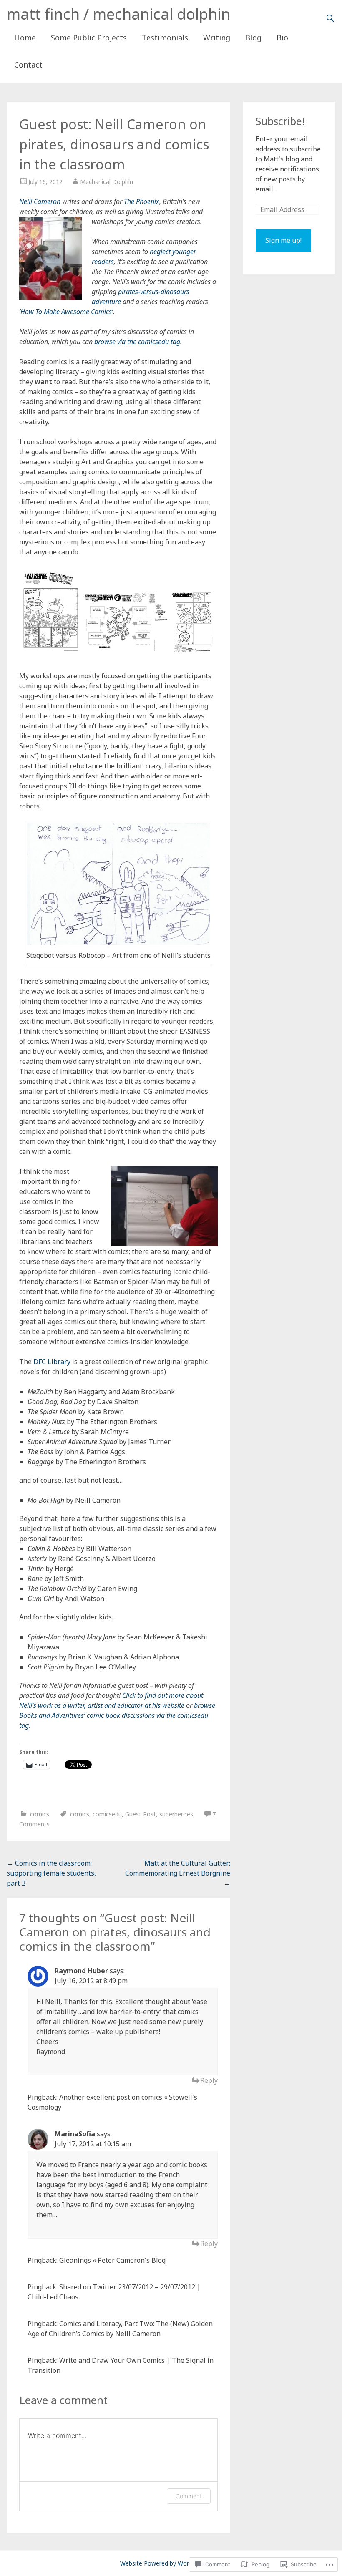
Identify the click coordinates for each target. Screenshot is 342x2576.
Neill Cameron (40, 201)
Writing (217, 38)
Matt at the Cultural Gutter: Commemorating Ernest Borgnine (178, 1873)
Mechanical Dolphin (107, 182)
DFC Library (52, 1362)
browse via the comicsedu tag (137, 342)
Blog (253, 38)
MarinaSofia (75, 2134)
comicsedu (107, 1814)
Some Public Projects (89, 38)
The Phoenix (142, 201)
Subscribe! (280, 121)
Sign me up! (283, 240)
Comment (189, 2496)
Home (25, 38)
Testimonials (165, 38)
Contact (28, 65)
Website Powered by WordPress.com (170, 2563)
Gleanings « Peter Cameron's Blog (112, 2260)
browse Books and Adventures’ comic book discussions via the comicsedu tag (117, 1715)
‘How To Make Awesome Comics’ (66, 312)
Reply (209, 2080)
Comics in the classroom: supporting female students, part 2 (51, 1873)
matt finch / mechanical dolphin (118, 14)
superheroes (176, 1814)
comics (40, 1814)
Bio (282, 38)
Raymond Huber (81, 1971)
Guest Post (141, 1814)
